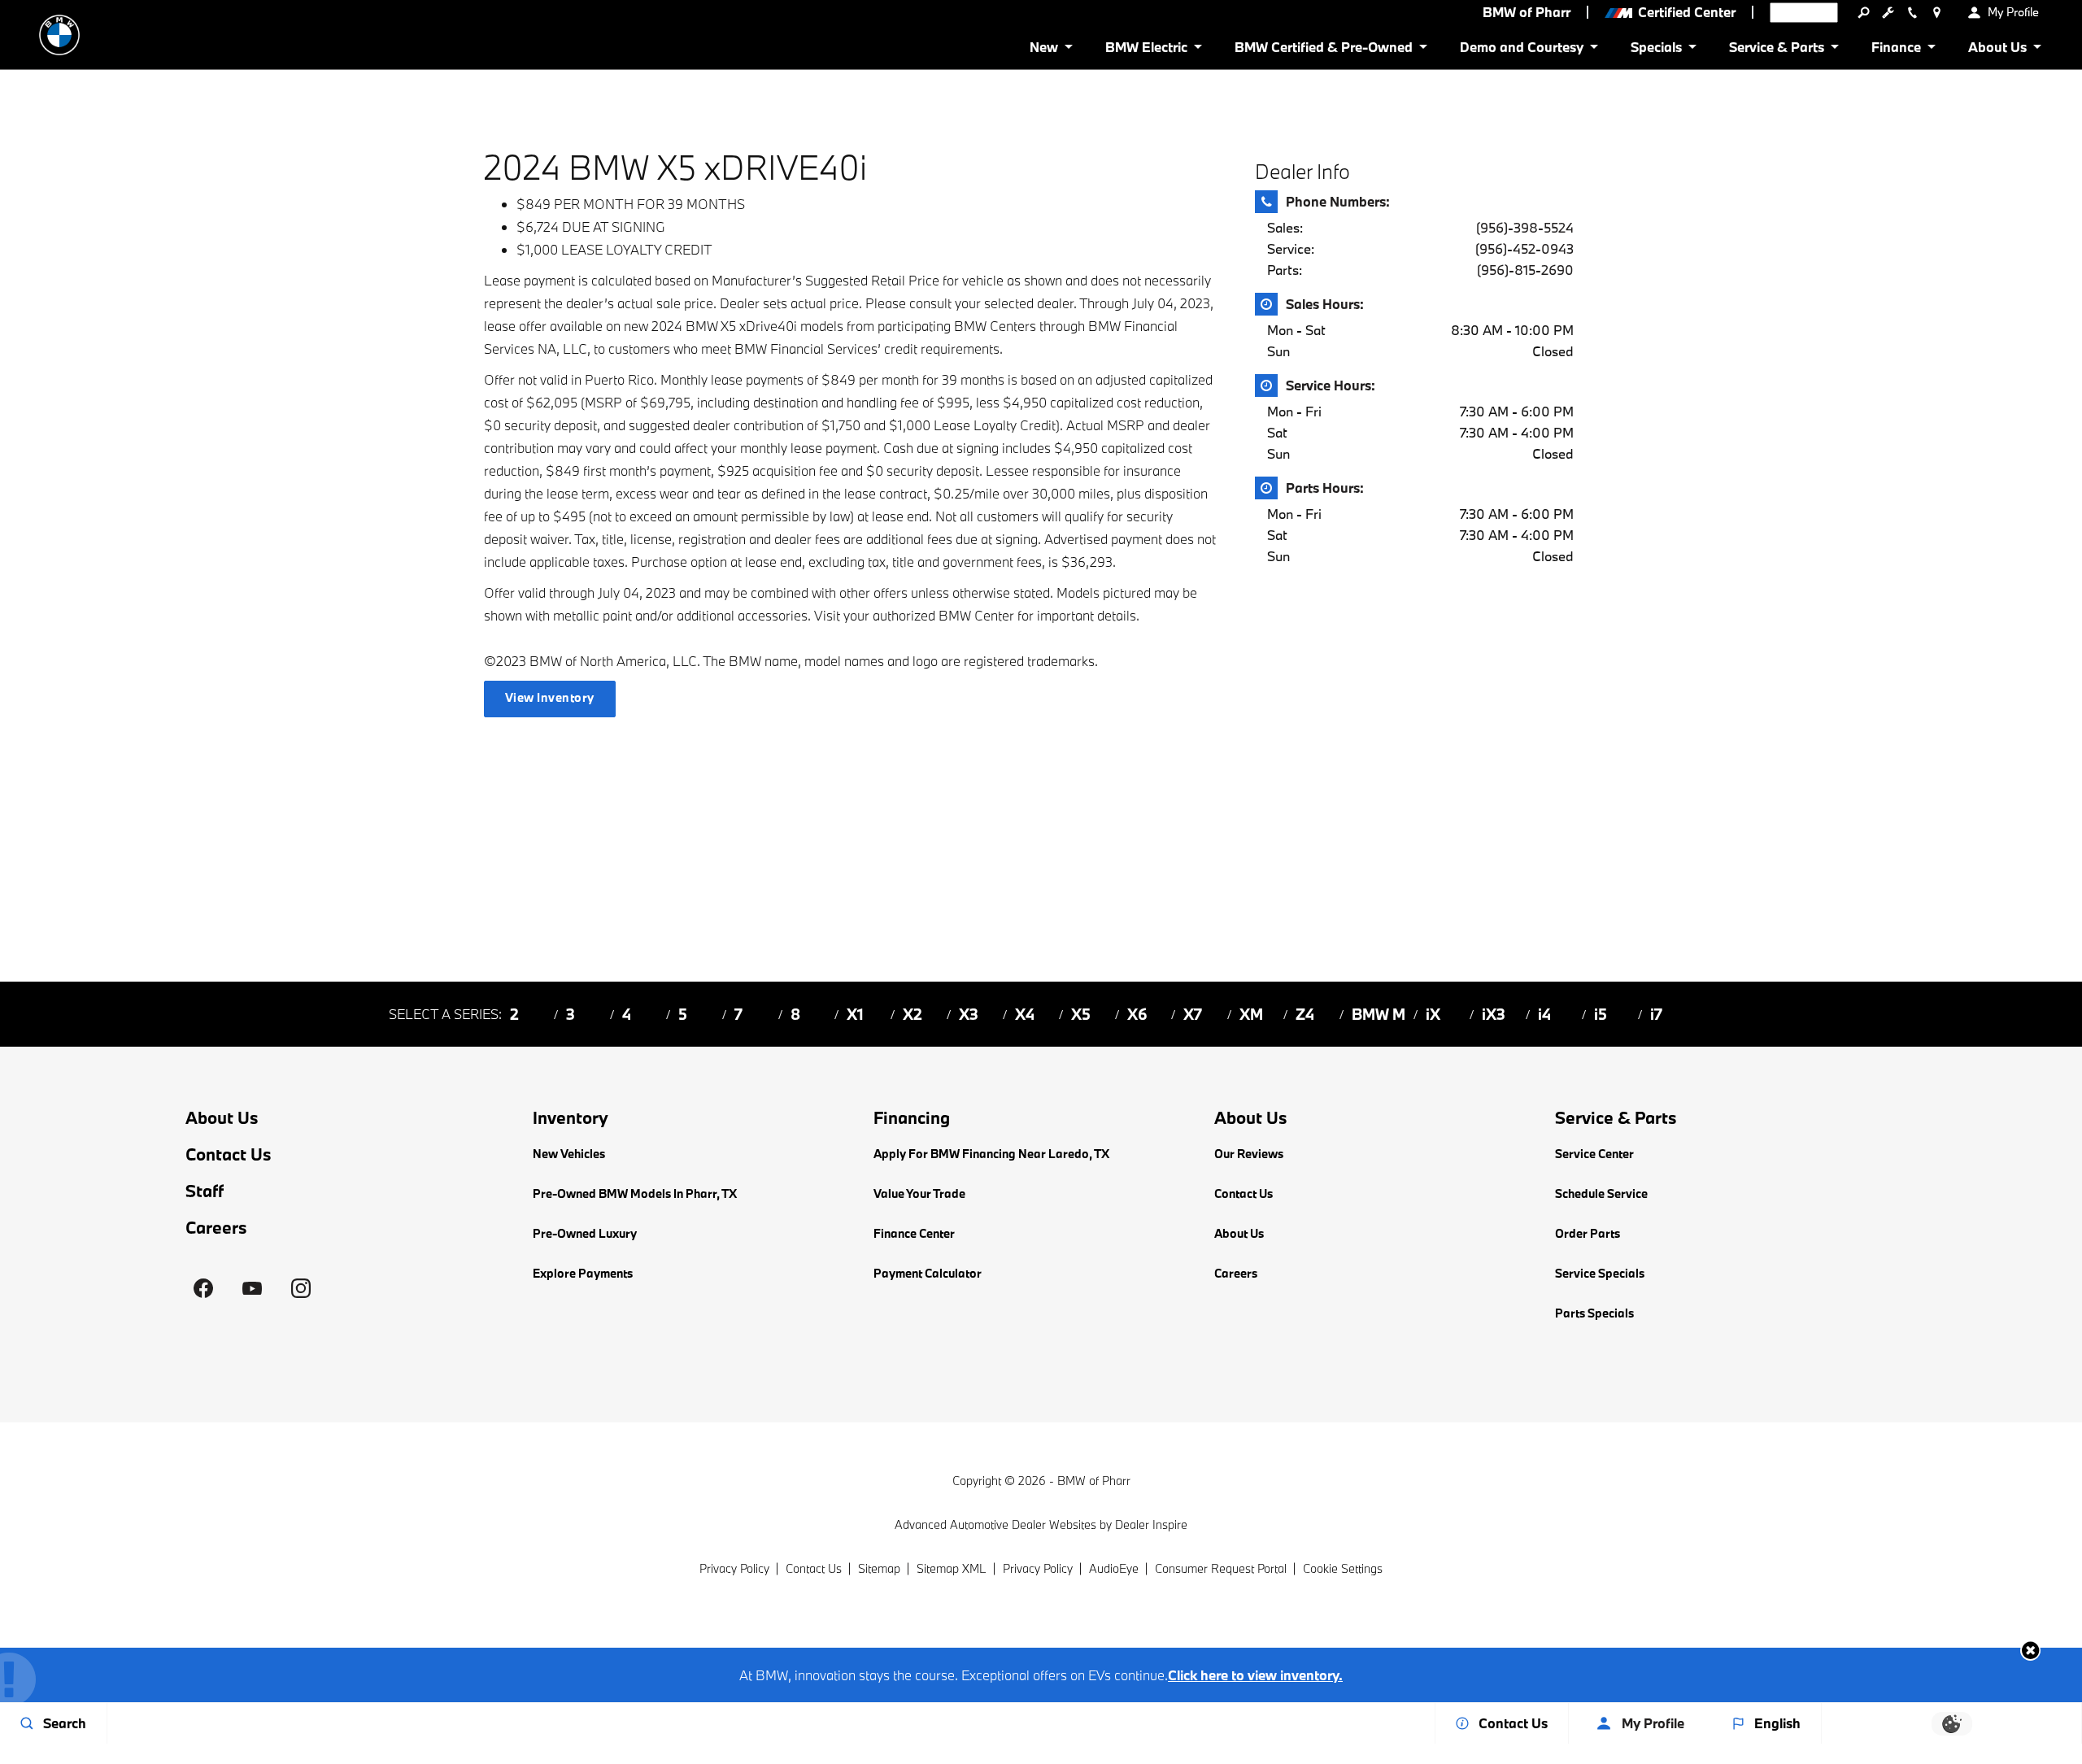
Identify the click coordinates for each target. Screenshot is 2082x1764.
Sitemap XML (952, 1568)
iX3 (1494, 1014)
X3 (969, 1014)
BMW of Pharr (1094, 1481)
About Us (222, 1118)
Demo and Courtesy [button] (1521, 50)
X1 (855, 1014)
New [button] (1047, 50)
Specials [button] (1656, 50)
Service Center (1594, 1154)
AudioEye (1114, 1568)
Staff (205, 1191)
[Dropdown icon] (1863, 12)
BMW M (1379, 1014)
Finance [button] (1896, 50)
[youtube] (252, 1288)
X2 (913, 1014)
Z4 (1305, 1014)
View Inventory (550, 697)
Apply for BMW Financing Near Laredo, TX (991, 1154)
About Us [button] (1997, 50)
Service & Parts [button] (1776, 50)
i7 (1656, 1014)
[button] (2030, 1651)
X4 (1025, 1014)
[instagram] (301, 1288)
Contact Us (229, 1154)
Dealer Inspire (1151, 1524)
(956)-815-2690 (1525, 270)
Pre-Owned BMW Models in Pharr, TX (635, 1193)
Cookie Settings (1343, 1568)
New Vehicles (569, 1154)
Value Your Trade (919, 1193)
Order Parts (1588, 1233)
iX (1433, 1014)
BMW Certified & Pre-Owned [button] (1323, 50)
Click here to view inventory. (1255, 1675)
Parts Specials (1594, 1313)
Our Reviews (1249, 1154)
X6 (1137, 1014)
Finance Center (914, 1233)
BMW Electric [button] (1146, 50)
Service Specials (1600, 1273)
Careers (216, 1228)
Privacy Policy (734, 1568)
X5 (1081, 1014)
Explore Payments (583, 1273)
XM (1251, 1014)
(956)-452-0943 (1524, 248)
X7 (1193, 1014)
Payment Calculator (928, 1273)
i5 (1601, 1014)
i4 (1544, 1014)
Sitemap (879, 1568)
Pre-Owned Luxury (585, 1233)
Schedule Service (1601, 1193)
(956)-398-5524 (1525, 227)
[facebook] (203, 1288)
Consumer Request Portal (1221, 1568)
